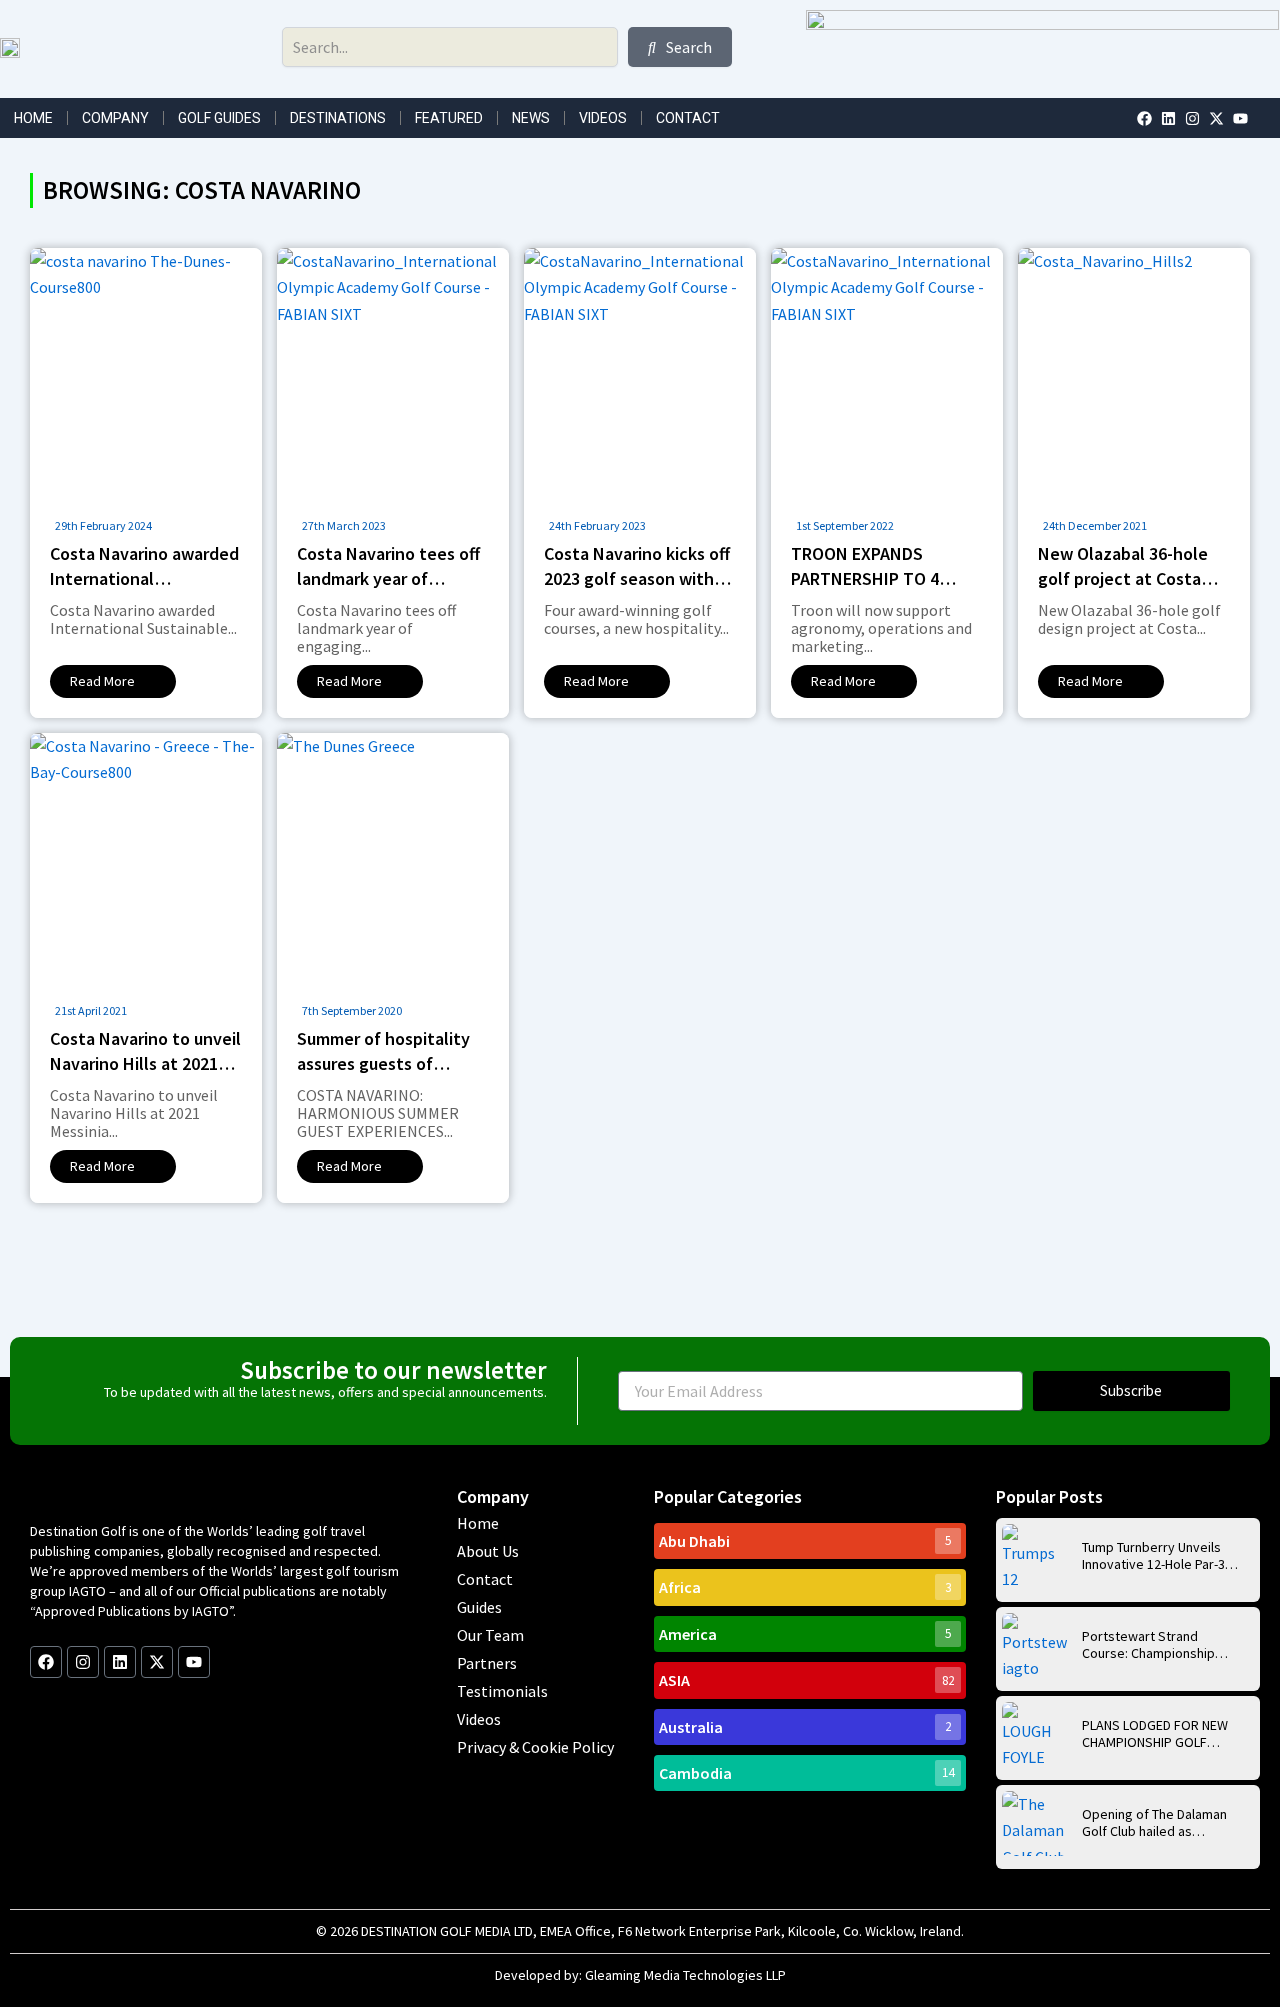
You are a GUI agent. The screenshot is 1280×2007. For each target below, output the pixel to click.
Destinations (338, 118)
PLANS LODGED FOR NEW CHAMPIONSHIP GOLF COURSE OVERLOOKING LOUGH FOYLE (1155, 1734)
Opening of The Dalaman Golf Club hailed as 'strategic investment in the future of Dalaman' (1154, 1823)
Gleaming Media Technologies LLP (685, 1975)
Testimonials (502, 1691)
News (531, 118)
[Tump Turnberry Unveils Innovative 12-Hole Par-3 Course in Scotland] (1034, 1556)
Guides (479, 1607)
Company (115, 118)
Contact (688, 118)
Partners (487, 1663)
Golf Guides (219, 118)
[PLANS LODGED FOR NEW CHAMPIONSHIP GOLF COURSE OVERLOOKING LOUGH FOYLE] (1034, 1734)
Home (33, 118)
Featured (449, 118)
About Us (488, 1551)
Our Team (490, 1635)
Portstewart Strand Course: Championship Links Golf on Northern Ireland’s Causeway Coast (1158, 1645)
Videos (603, 118)
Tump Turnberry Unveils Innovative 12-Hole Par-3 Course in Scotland (1153, 1556)
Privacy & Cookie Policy (535, 1747)
